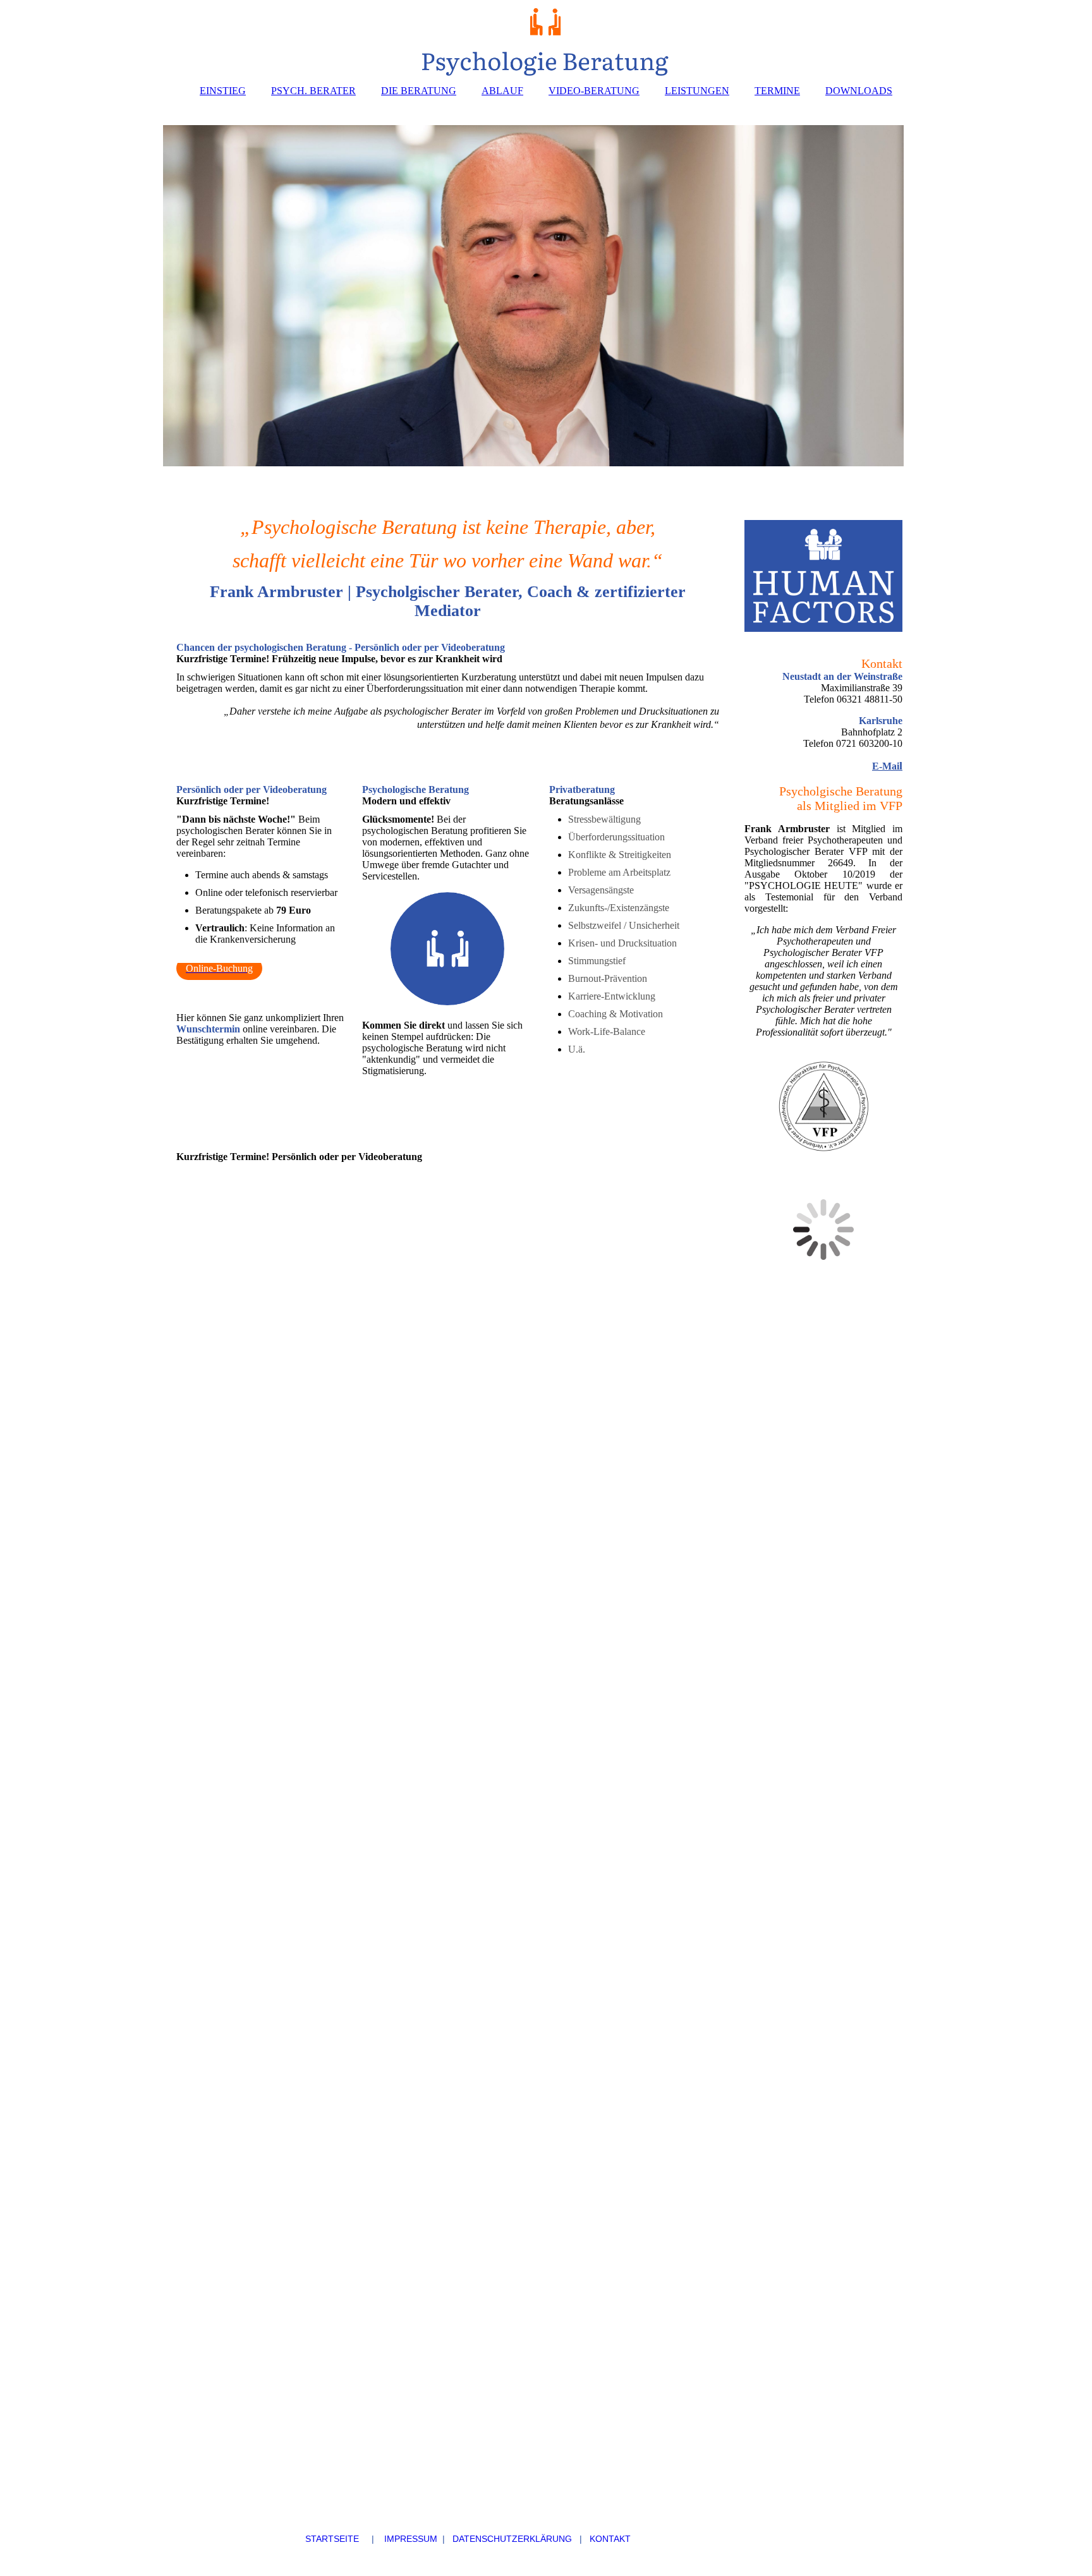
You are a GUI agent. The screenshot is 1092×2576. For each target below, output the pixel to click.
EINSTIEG (223, 91)
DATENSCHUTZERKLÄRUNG (512, 2539)
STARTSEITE (255, 2539)
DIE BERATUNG (419, 91)
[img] (546, 38)
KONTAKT (610, 2539)
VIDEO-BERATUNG (594, 91)
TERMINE (777, 91)
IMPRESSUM (411, 2539)
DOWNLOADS (859, 91)
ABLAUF (502, 91)
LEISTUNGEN (697, 91)
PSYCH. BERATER (313, 91)
